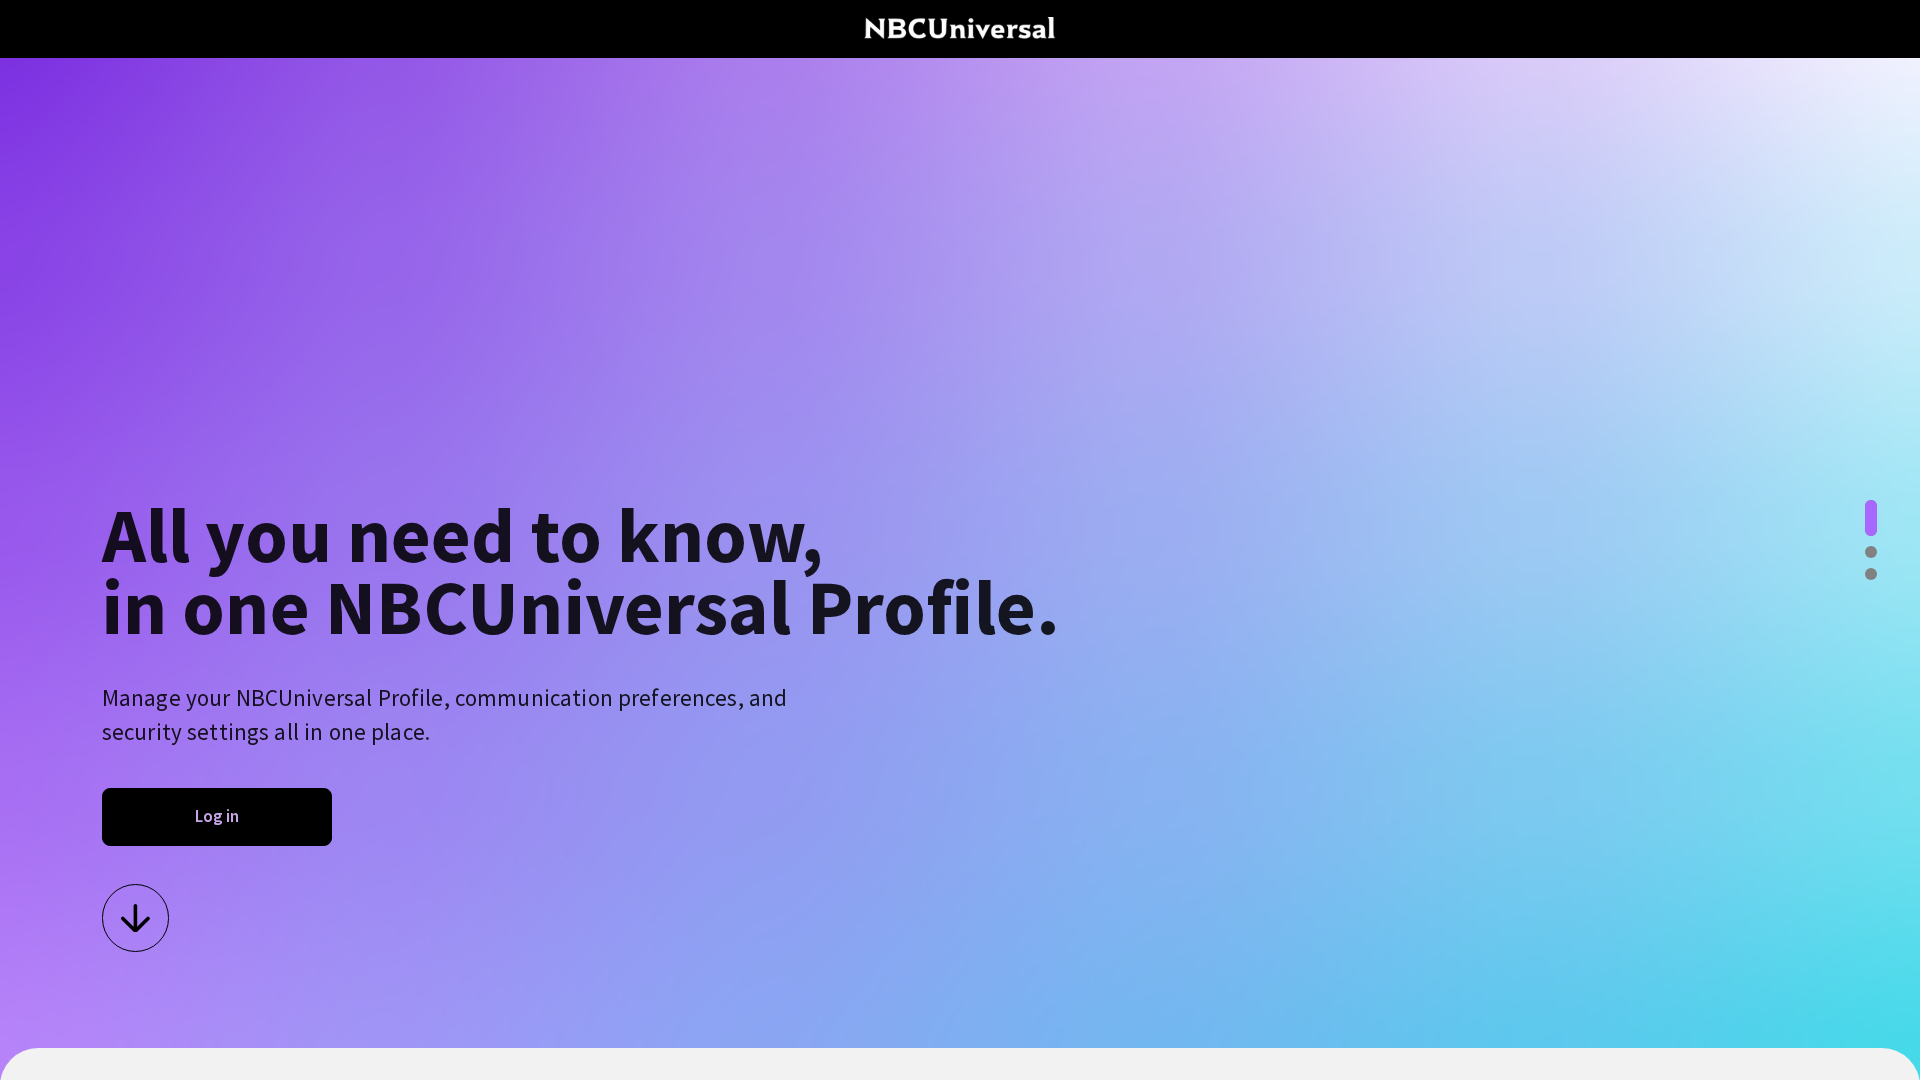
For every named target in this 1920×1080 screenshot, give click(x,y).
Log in (217, 816)
